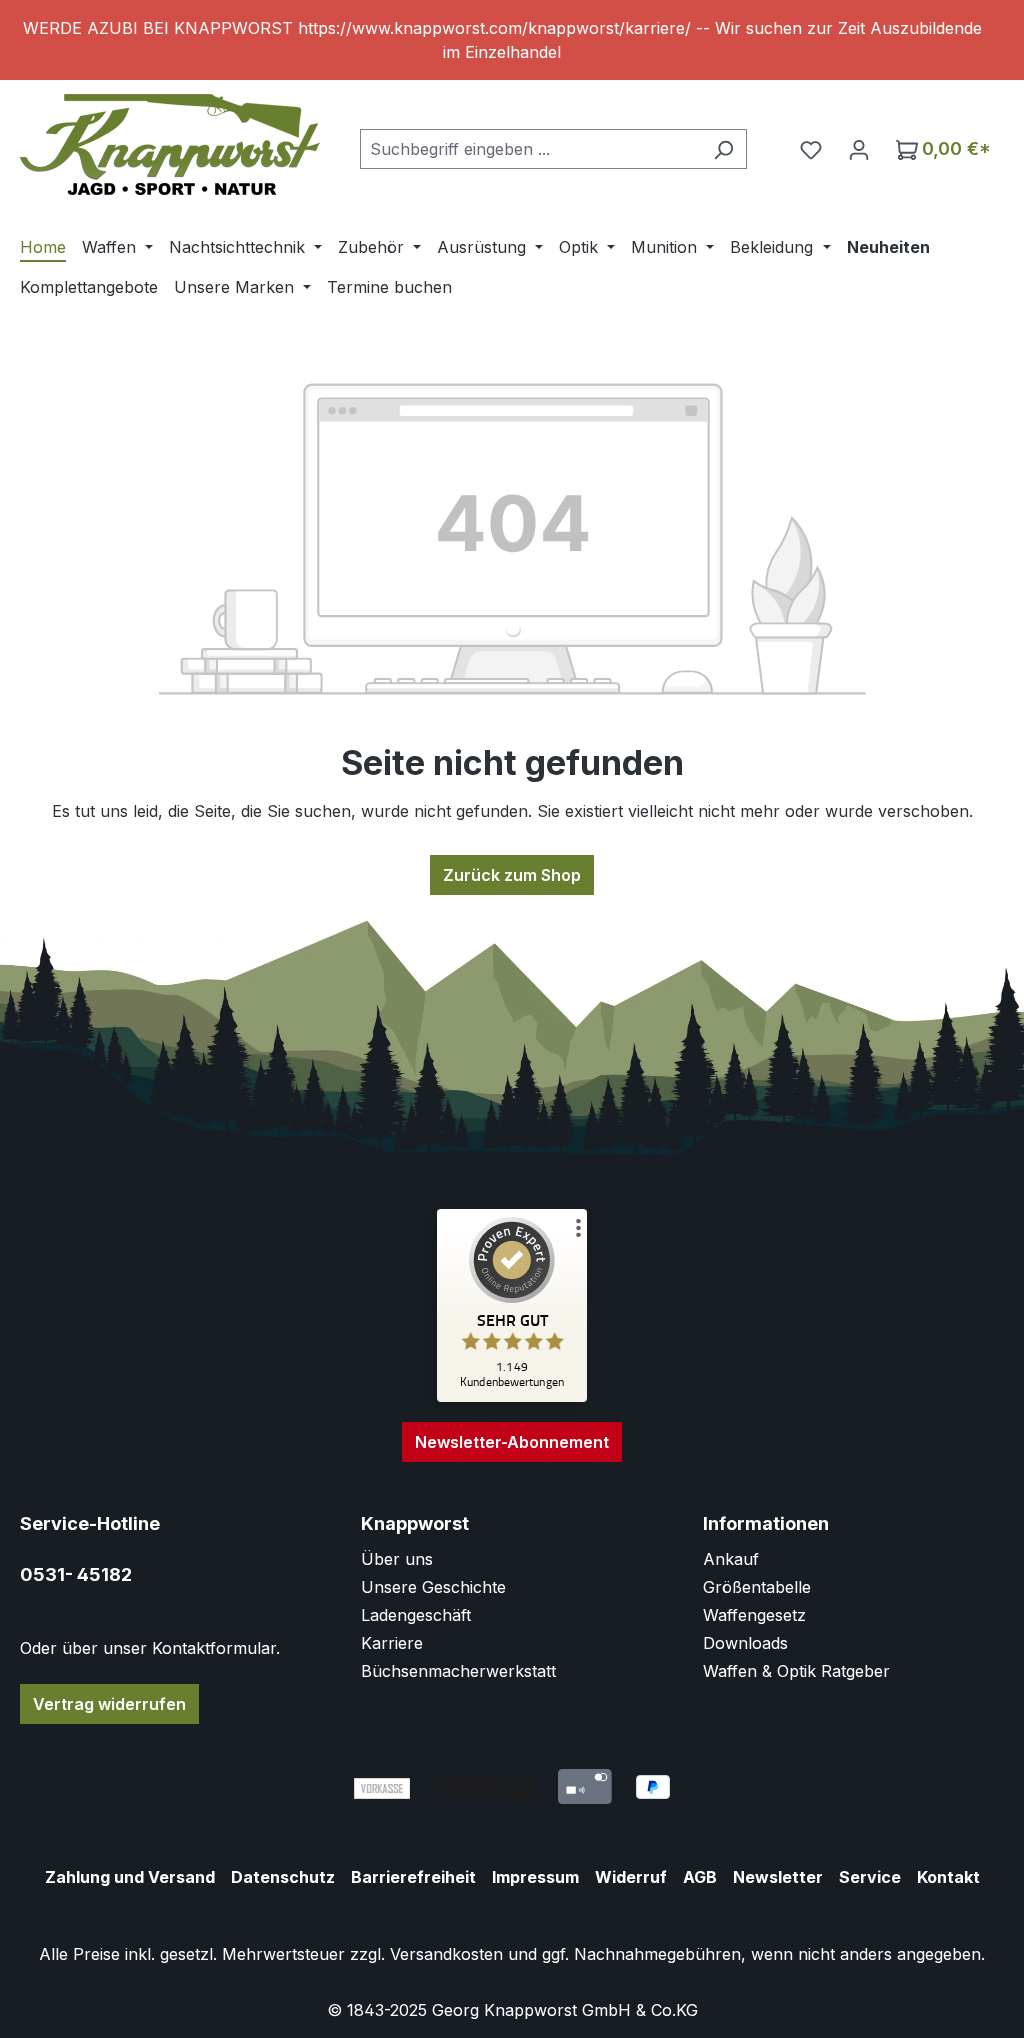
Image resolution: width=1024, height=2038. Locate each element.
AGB (700, 1877)
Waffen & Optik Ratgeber (796, 1671)
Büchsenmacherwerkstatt (458, 1671)
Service (870, 1877)
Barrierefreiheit (413, 1877)
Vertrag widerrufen (109, 1704)
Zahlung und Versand (130, 1877)
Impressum (535, 1877)
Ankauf (731, 1559)
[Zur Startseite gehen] (170, 144)
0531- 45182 (76, 1574)
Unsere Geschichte (433, 1587)
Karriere (392, 1643)
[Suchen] (723, 149)
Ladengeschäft (416, 1615)
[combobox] (530, 149)
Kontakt (948, 1877)
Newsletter (778, 1877)
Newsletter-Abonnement (512, 1442)
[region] (512, 40)
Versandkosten (446, 1954)
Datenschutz (283, 1877)
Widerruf (631, 1877)
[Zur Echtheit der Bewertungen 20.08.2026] (512, 1397)
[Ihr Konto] (859, 149)
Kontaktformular (214, 1648)
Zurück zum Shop (512, 875)
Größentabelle (757, 1587)
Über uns (397, 1559)
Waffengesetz (754, 1615)
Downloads (745, 1643)
